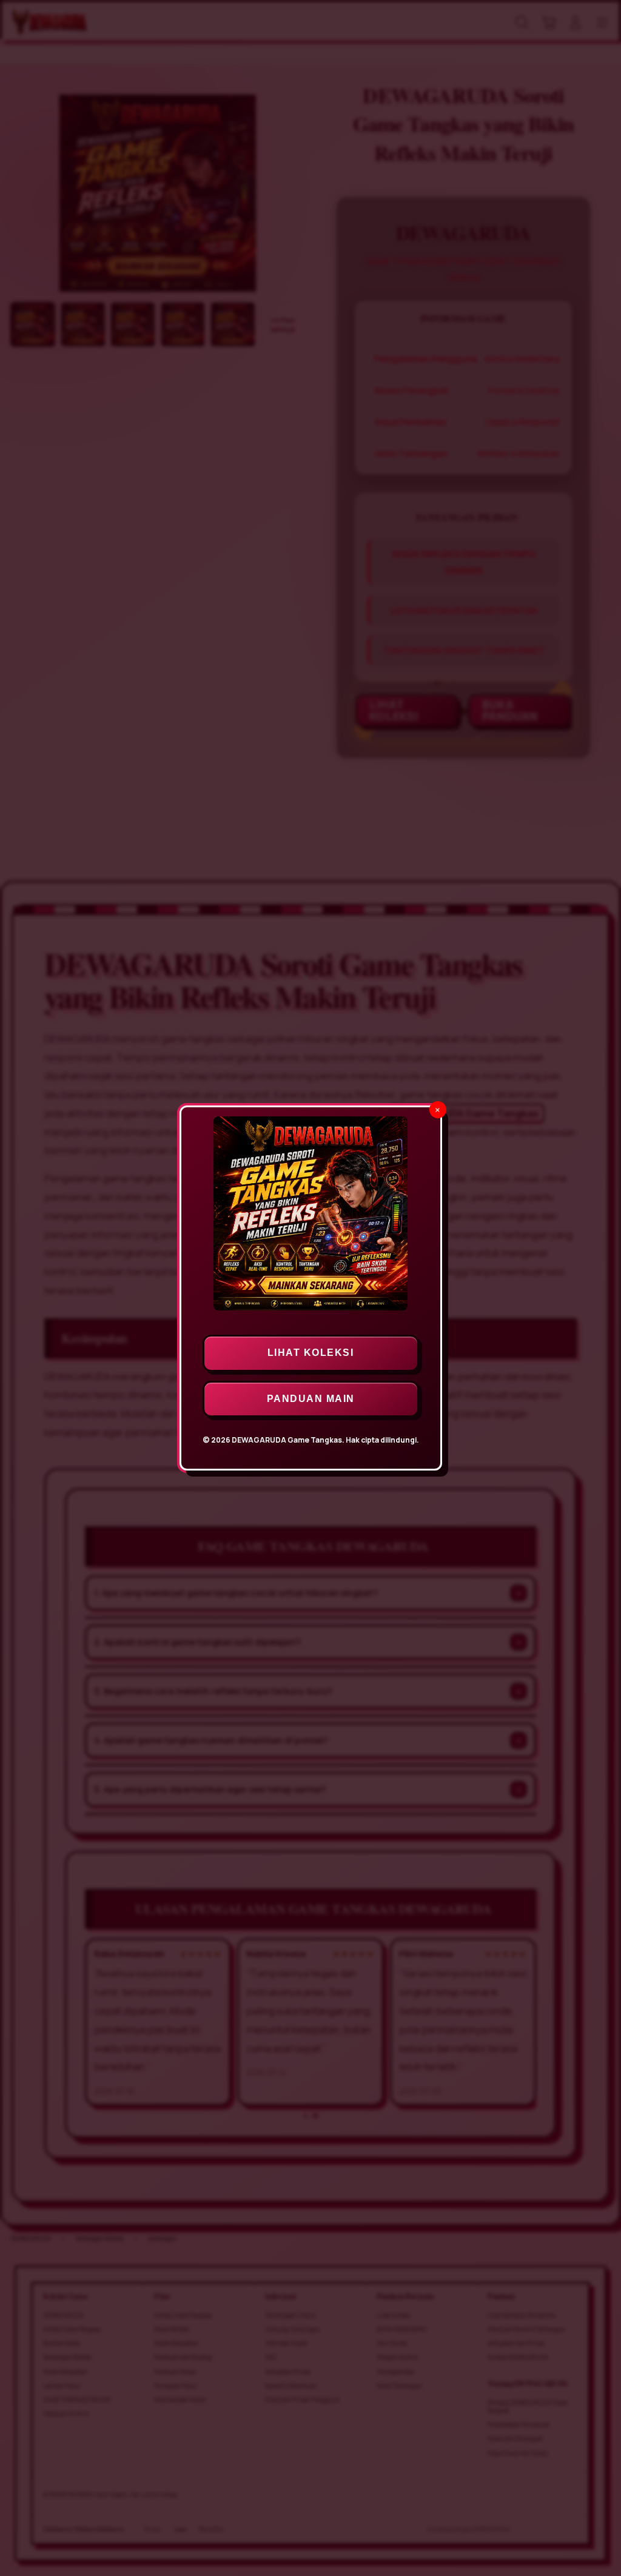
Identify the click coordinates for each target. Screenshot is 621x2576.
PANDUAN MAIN (311, 1399)
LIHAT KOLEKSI (311, 1353)
